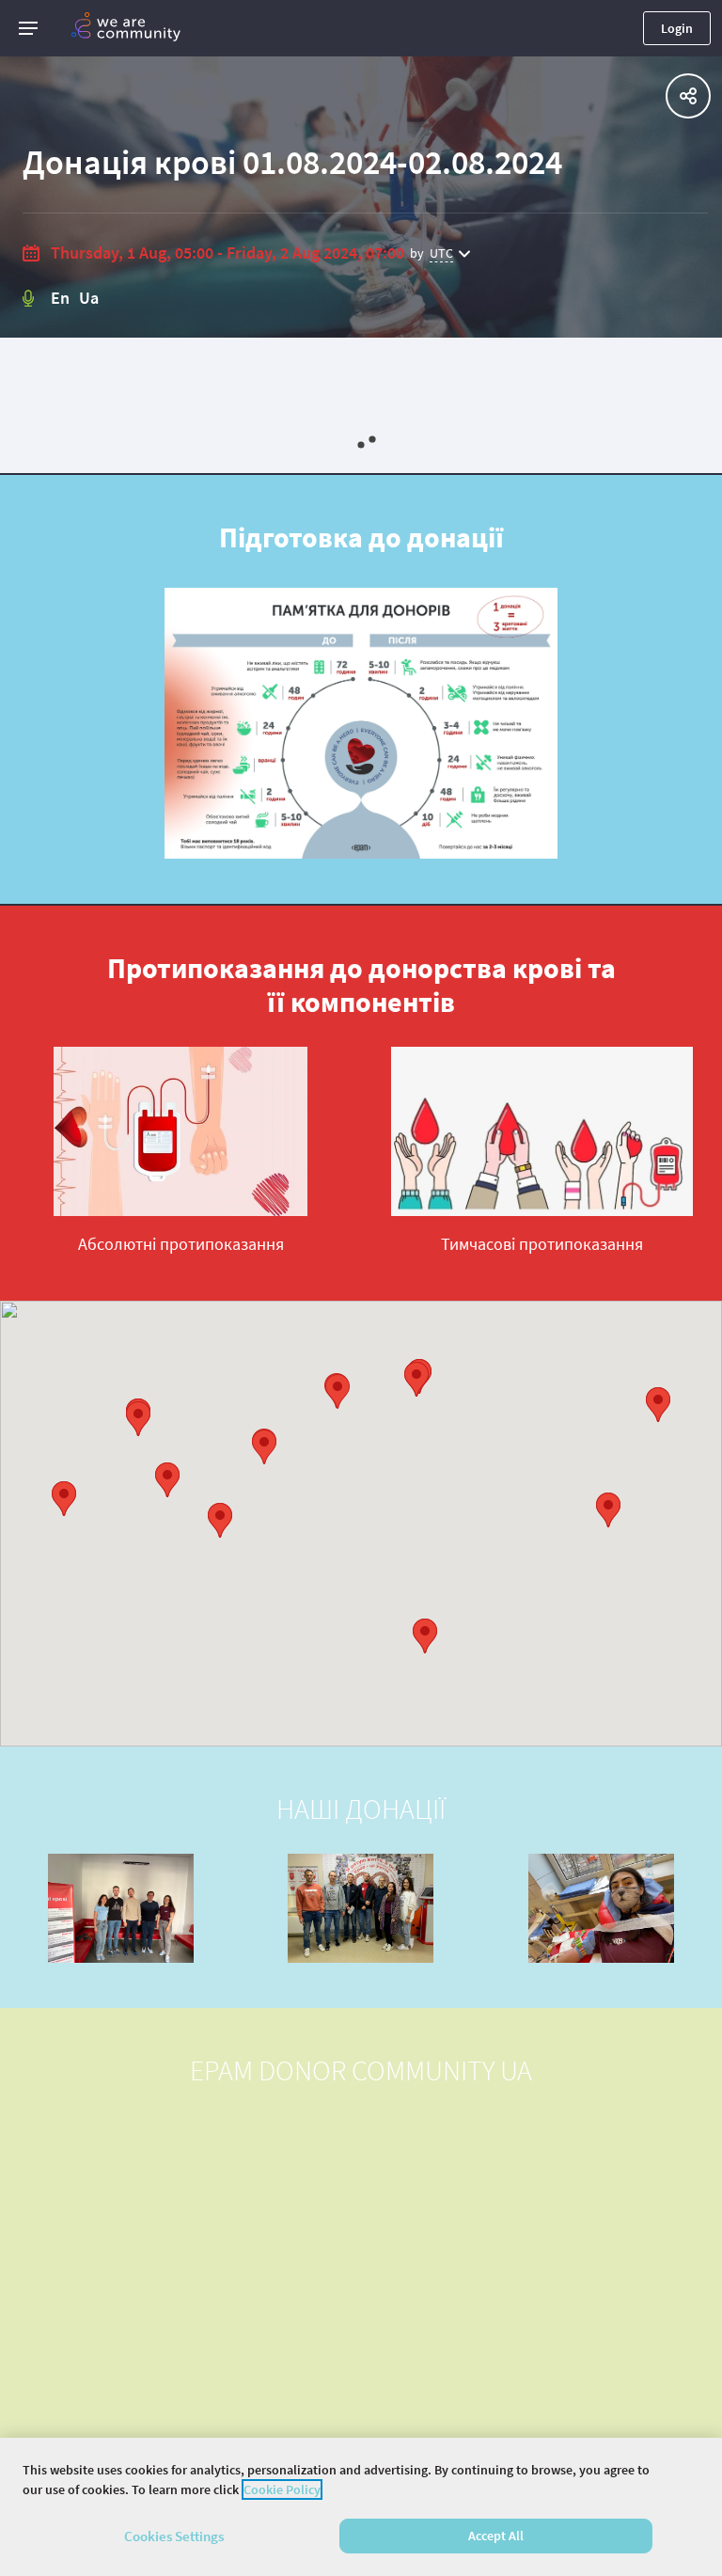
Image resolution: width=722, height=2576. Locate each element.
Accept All (496, 2536)
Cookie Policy (282, 2489)
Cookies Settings (174, 2536)
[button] (28, 28)
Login (677, 28)
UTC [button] (441, 253)
